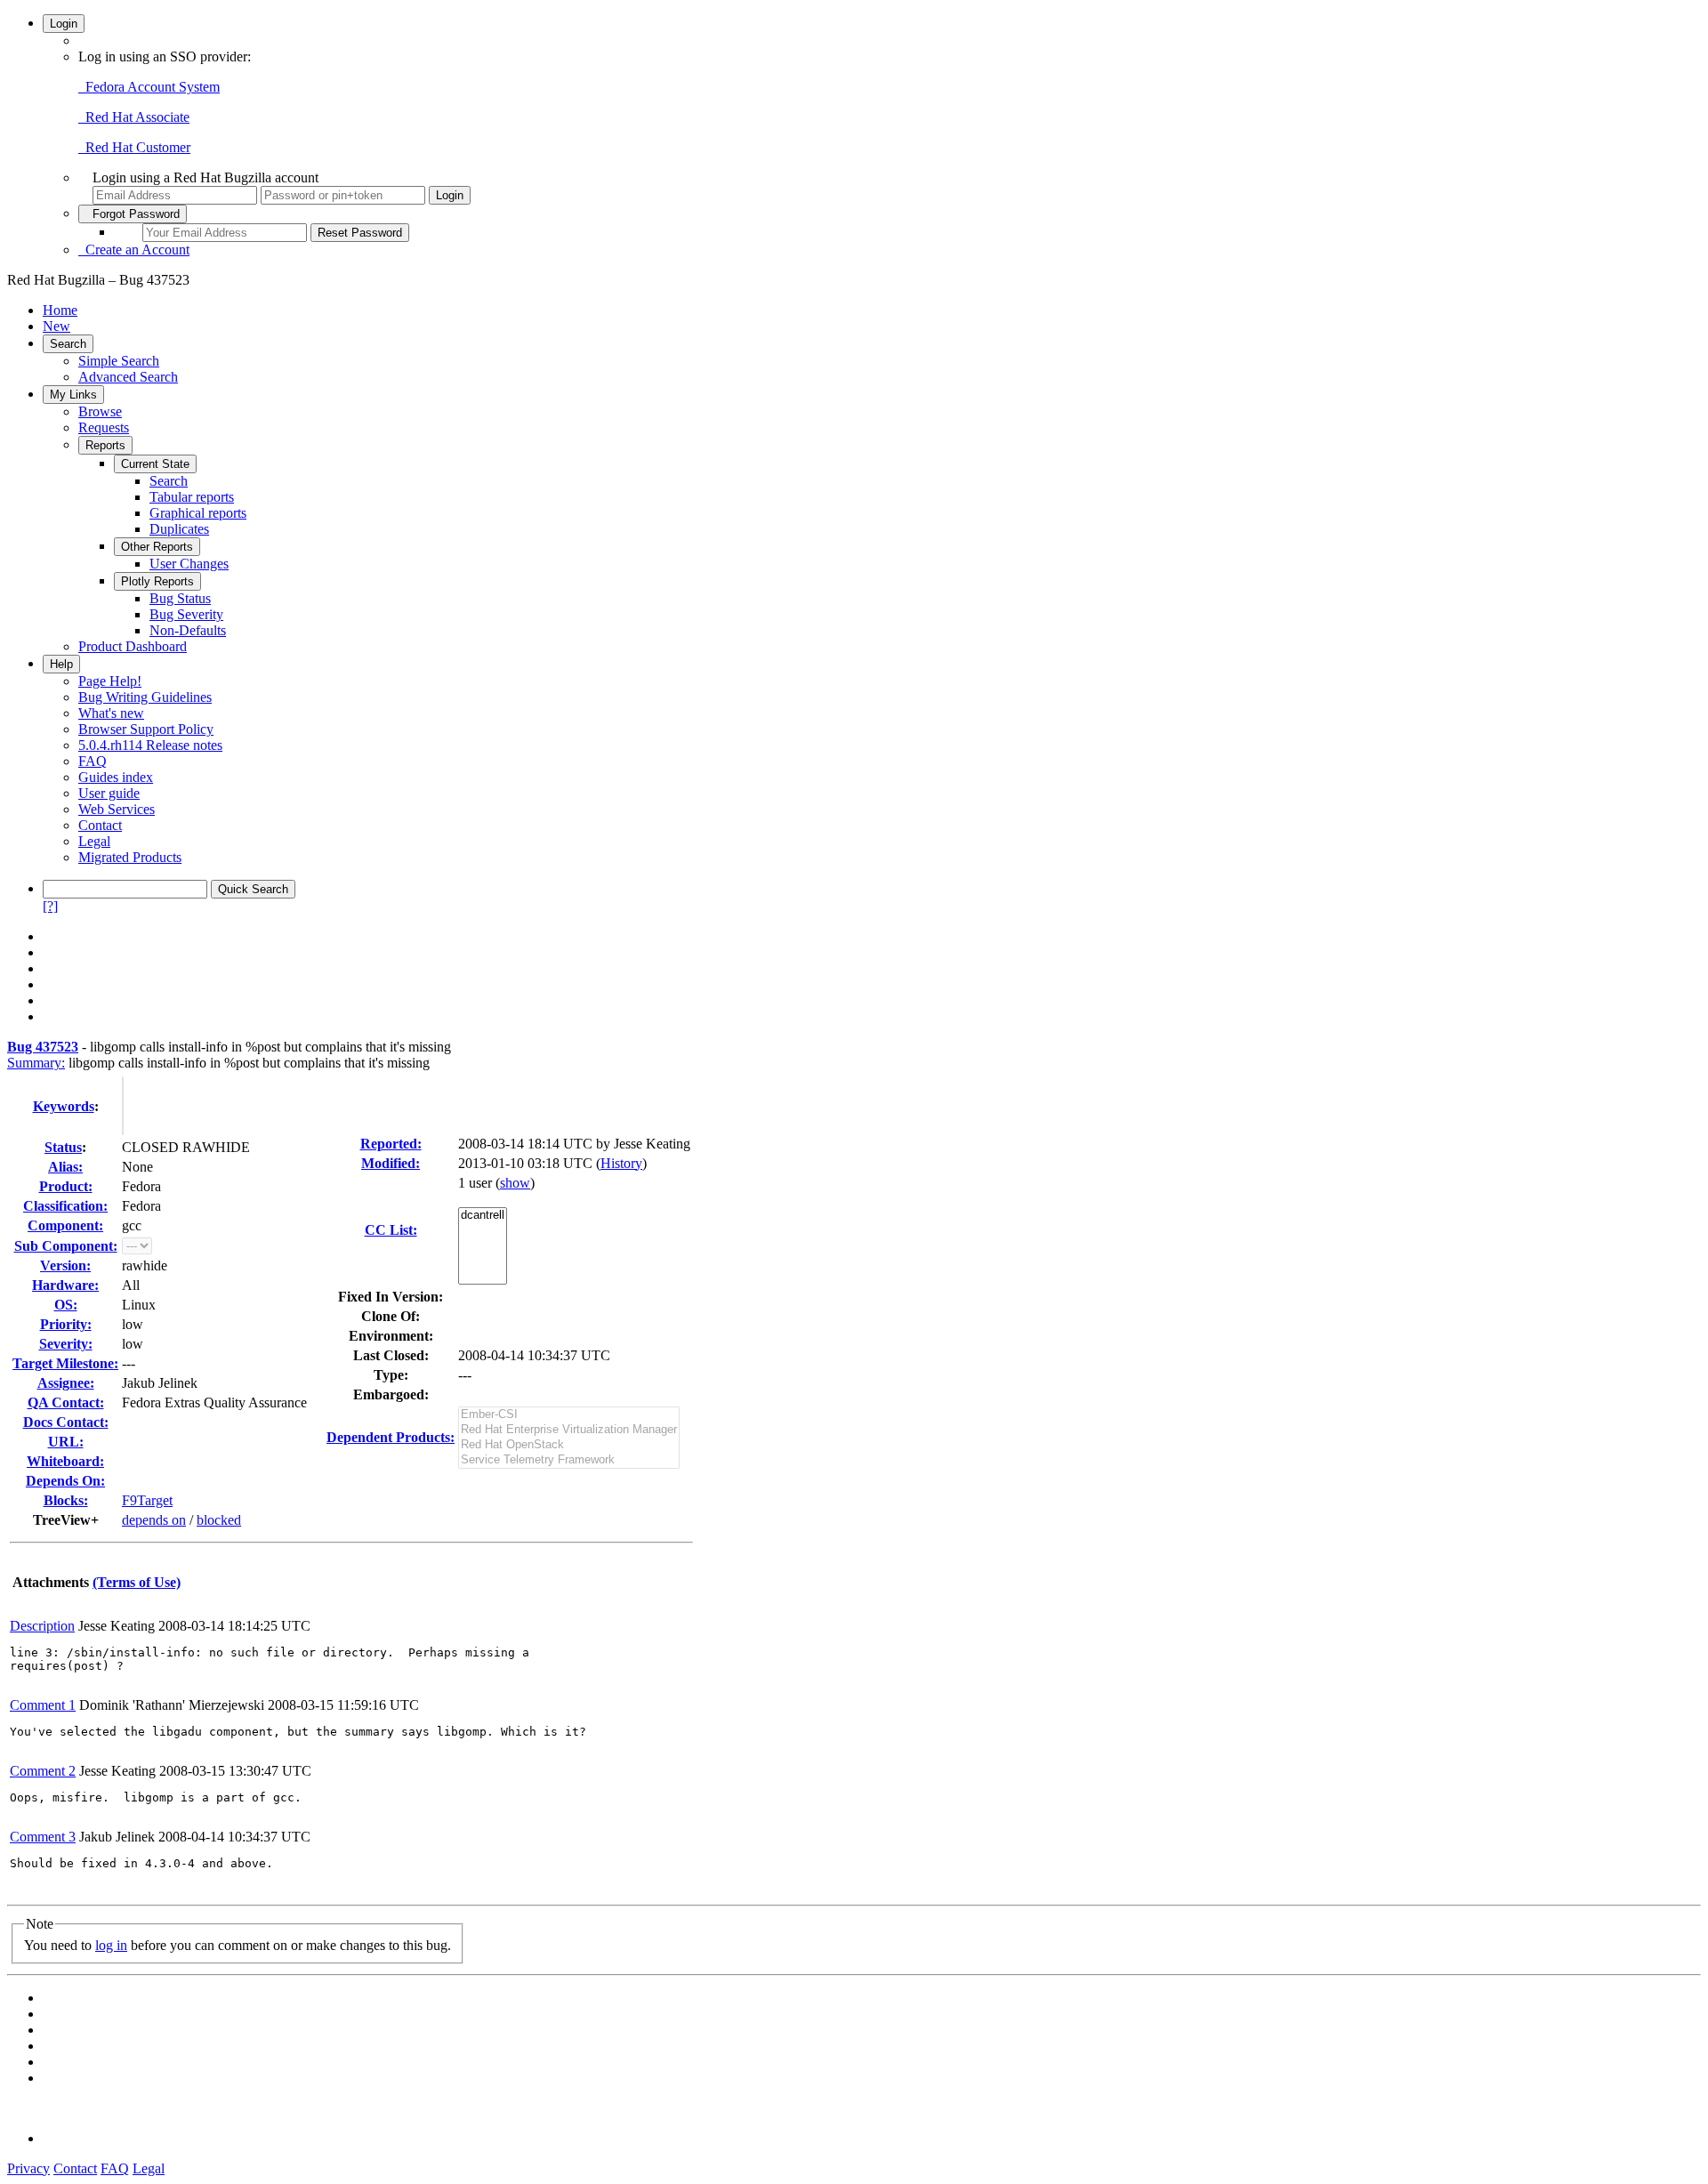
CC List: (391, 1230)
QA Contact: (66, 1402)
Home (60, 310)
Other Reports (157, 547)
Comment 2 (43, 1771)
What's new (111, 713)
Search (68, 344)
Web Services (117, 809)
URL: (66, 1442)
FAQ (93, 761)
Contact (100, 825)
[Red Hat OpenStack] (569, 1445)
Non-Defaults (188, 630)
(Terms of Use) (137, 1582)
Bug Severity (186, 614)
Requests (104, 427)
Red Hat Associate (134, 117)
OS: (66, 1305)
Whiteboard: (65, 1461)
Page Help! (110, 681)
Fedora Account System (149, 87)
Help (61, 664)
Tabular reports (192, 497)
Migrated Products (130, 857)
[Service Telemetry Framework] (569, 1460)
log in (111, 1945)
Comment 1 (43, 1705)
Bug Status (180, 598)
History (621, 1163)
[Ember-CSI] (569, 1415)
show (515, 1183)
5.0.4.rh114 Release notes (150, 745)
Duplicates (179, 529)
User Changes (189, 564)
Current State (155, 464)
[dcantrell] (483, 1216)
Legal (94, 841)
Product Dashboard (133, 646)
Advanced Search (128, 377)
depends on (154, 1520)
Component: (65, 1225)
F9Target (147, 1500)
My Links (73, 395)
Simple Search (119, 361)
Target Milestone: (65, 1363)
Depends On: (65, 1481)
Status (63, 1147)
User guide (109, 793)
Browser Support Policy (146, 729)
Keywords (64, 1106)
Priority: (66, 1324)
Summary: (36, 1063)
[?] (50, 906)
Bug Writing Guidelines (145, 697)
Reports (105, 445)
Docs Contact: (66, 1422)
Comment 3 (43, 1837)
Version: (65, 1265)
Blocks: (66, 1500)
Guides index (116, 777)
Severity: (66, 1344)
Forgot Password (133, 214)
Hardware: (65, 1285)
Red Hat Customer (134, 147)
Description (42, 1626)
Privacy (28, 2168)
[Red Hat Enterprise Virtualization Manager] (569, 1430)
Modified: (391, 1163)
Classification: (65, 1206)
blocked (219, 1520)
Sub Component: (66, 1246)
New (56, 326)
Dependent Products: (391, 1437)
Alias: (65, 1167)
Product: (66, 1186)
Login (64, 24)
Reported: (391, 1144)
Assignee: (66, 1383)
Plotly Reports (157, 581)
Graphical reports (198, 513)
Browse (100, 411)
